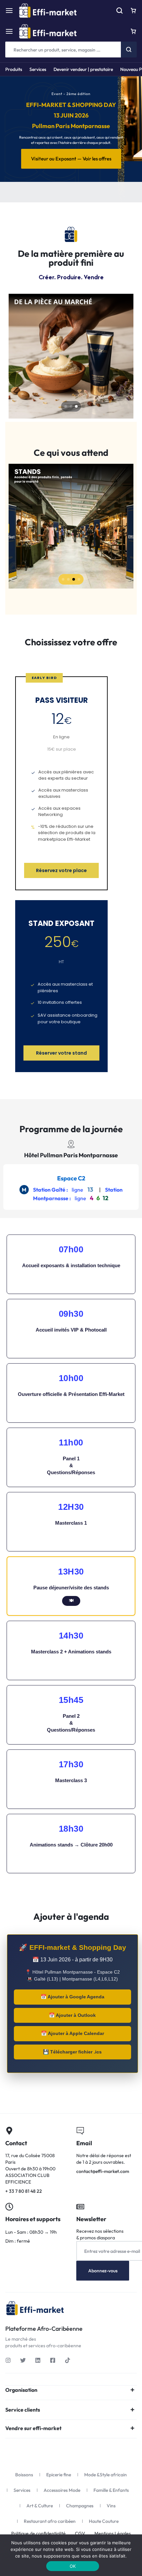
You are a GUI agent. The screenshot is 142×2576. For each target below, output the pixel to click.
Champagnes (80, 2506)
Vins (111, 2506)
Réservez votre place (61, 870)
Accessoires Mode (62, 2490)
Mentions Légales (113, 2534)
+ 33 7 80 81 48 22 (35, 2161)
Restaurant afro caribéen (50, 2521)
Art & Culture (40, 2506)
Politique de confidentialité (38, 2534)
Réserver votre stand (61, 1053)
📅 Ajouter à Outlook (72, 2015)
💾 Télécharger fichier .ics (72, 2052)
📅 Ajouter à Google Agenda (72, 1997)
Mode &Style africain (106, 2475)
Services (38, 69)
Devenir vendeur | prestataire (83, 69)
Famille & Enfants (111, 2490)
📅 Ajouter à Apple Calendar (72, 2033)
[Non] (111, 2555)
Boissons (24, 2475)
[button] (66, 406)
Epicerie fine (59, 2475)
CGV (80, 2534)
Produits (14, 69)
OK (73, 2566)
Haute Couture (104, 2521)
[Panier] (133, 31)
